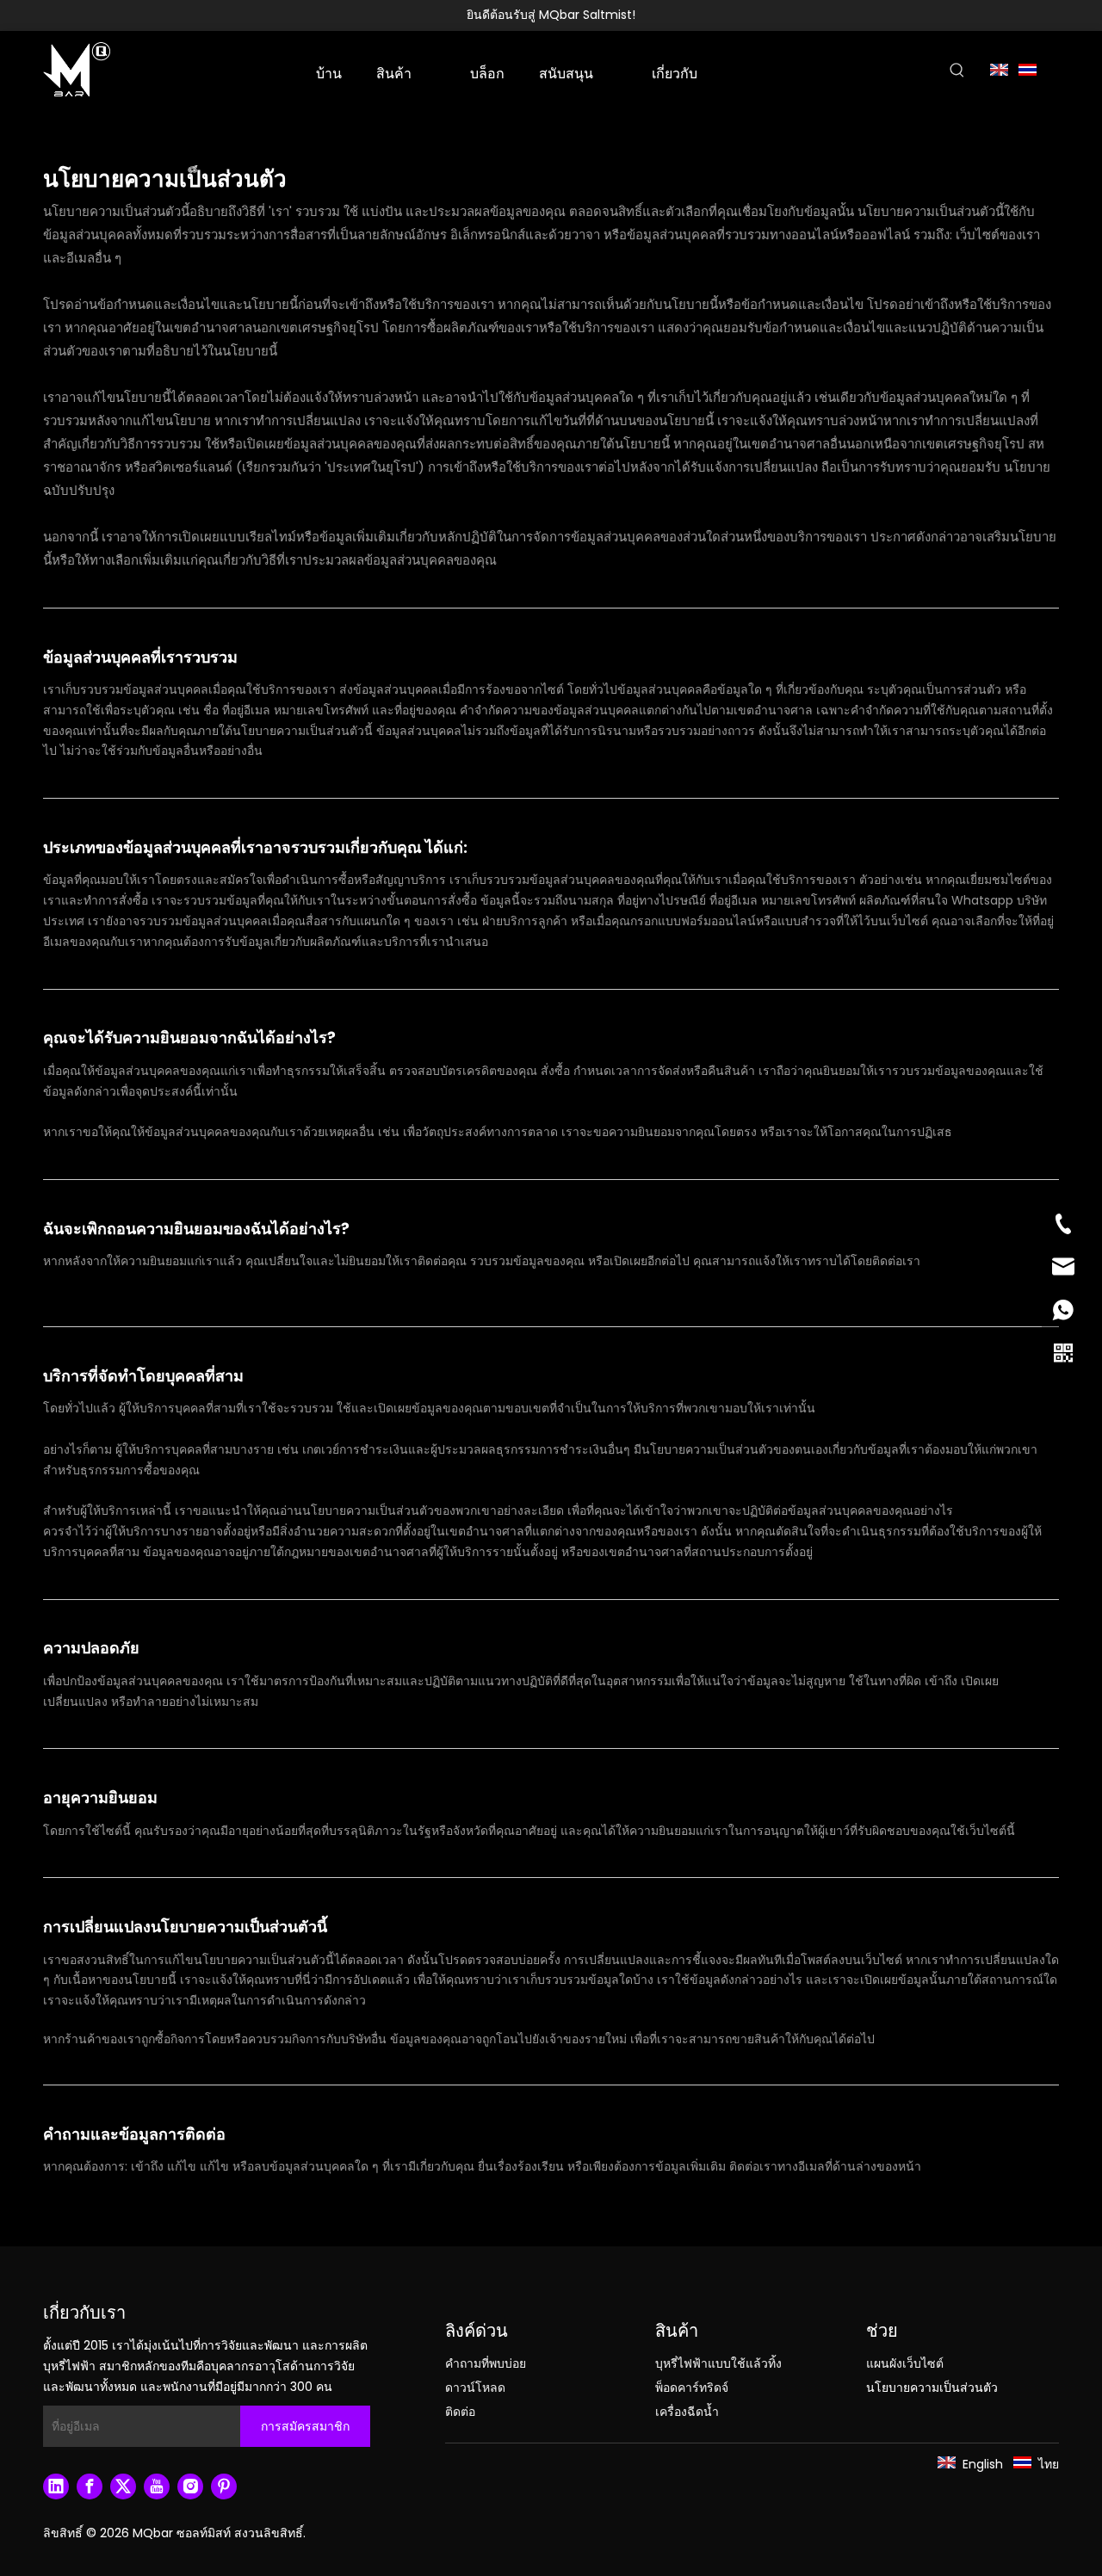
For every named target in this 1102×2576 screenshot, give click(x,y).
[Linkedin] (56, 2486)
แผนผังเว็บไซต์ (905, 2363)
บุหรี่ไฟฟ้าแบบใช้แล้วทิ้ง (718, 2363)
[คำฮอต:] (957, 71)
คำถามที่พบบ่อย (486, 2363)
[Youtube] (157, 2486)
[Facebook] (90, 2486)
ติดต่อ (460, 2412)
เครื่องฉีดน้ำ (687, 2412)
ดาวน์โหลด (475, 2388)
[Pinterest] (224, 2486)
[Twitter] (123, 2486)
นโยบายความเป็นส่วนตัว (932, 2388)
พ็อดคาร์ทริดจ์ (692, 2388)
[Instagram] (190, 2486)
